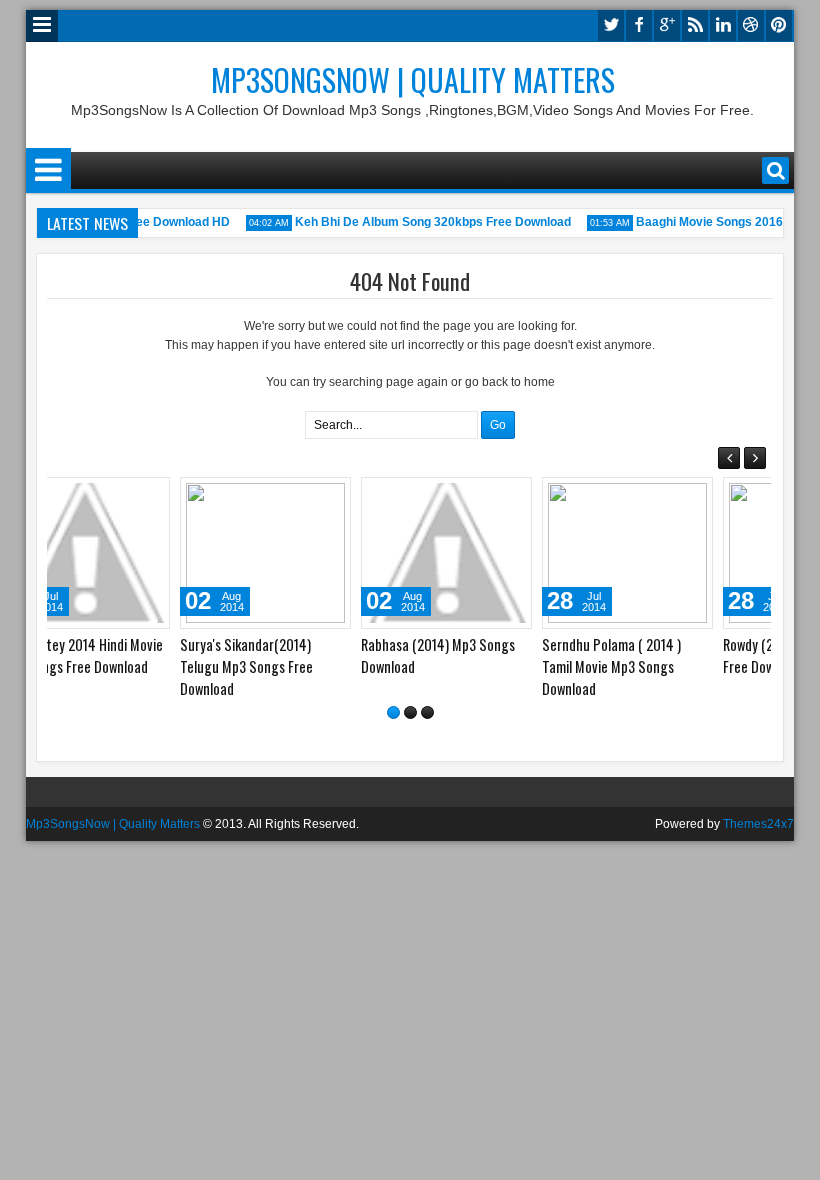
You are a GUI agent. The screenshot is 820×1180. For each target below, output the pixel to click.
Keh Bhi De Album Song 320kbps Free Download (426, 222)
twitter (611, 25)
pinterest (779, 25)
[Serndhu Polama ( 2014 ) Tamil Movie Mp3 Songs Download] (499, 553)
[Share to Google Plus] (201, 497)
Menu (42, 26)
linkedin (723, 25)
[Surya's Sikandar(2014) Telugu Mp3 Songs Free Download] (137, 553)
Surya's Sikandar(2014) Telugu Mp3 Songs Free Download (118, 666)
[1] (393, 716)
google (667, 25)
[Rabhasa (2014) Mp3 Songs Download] (318, 553)
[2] (410, 716)
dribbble (751, 25)
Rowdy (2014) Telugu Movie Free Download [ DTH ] (671, 655)
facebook (639, 25)
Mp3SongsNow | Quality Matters (413, 79)
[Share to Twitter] (179, 497)
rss (695, 25)
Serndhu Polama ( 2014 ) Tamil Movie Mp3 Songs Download (483, 666)
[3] (427, 716)
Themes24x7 (758, 828)
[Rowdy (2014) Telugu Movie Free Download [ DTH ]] (680, 553)
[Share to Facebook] (157, 497)
